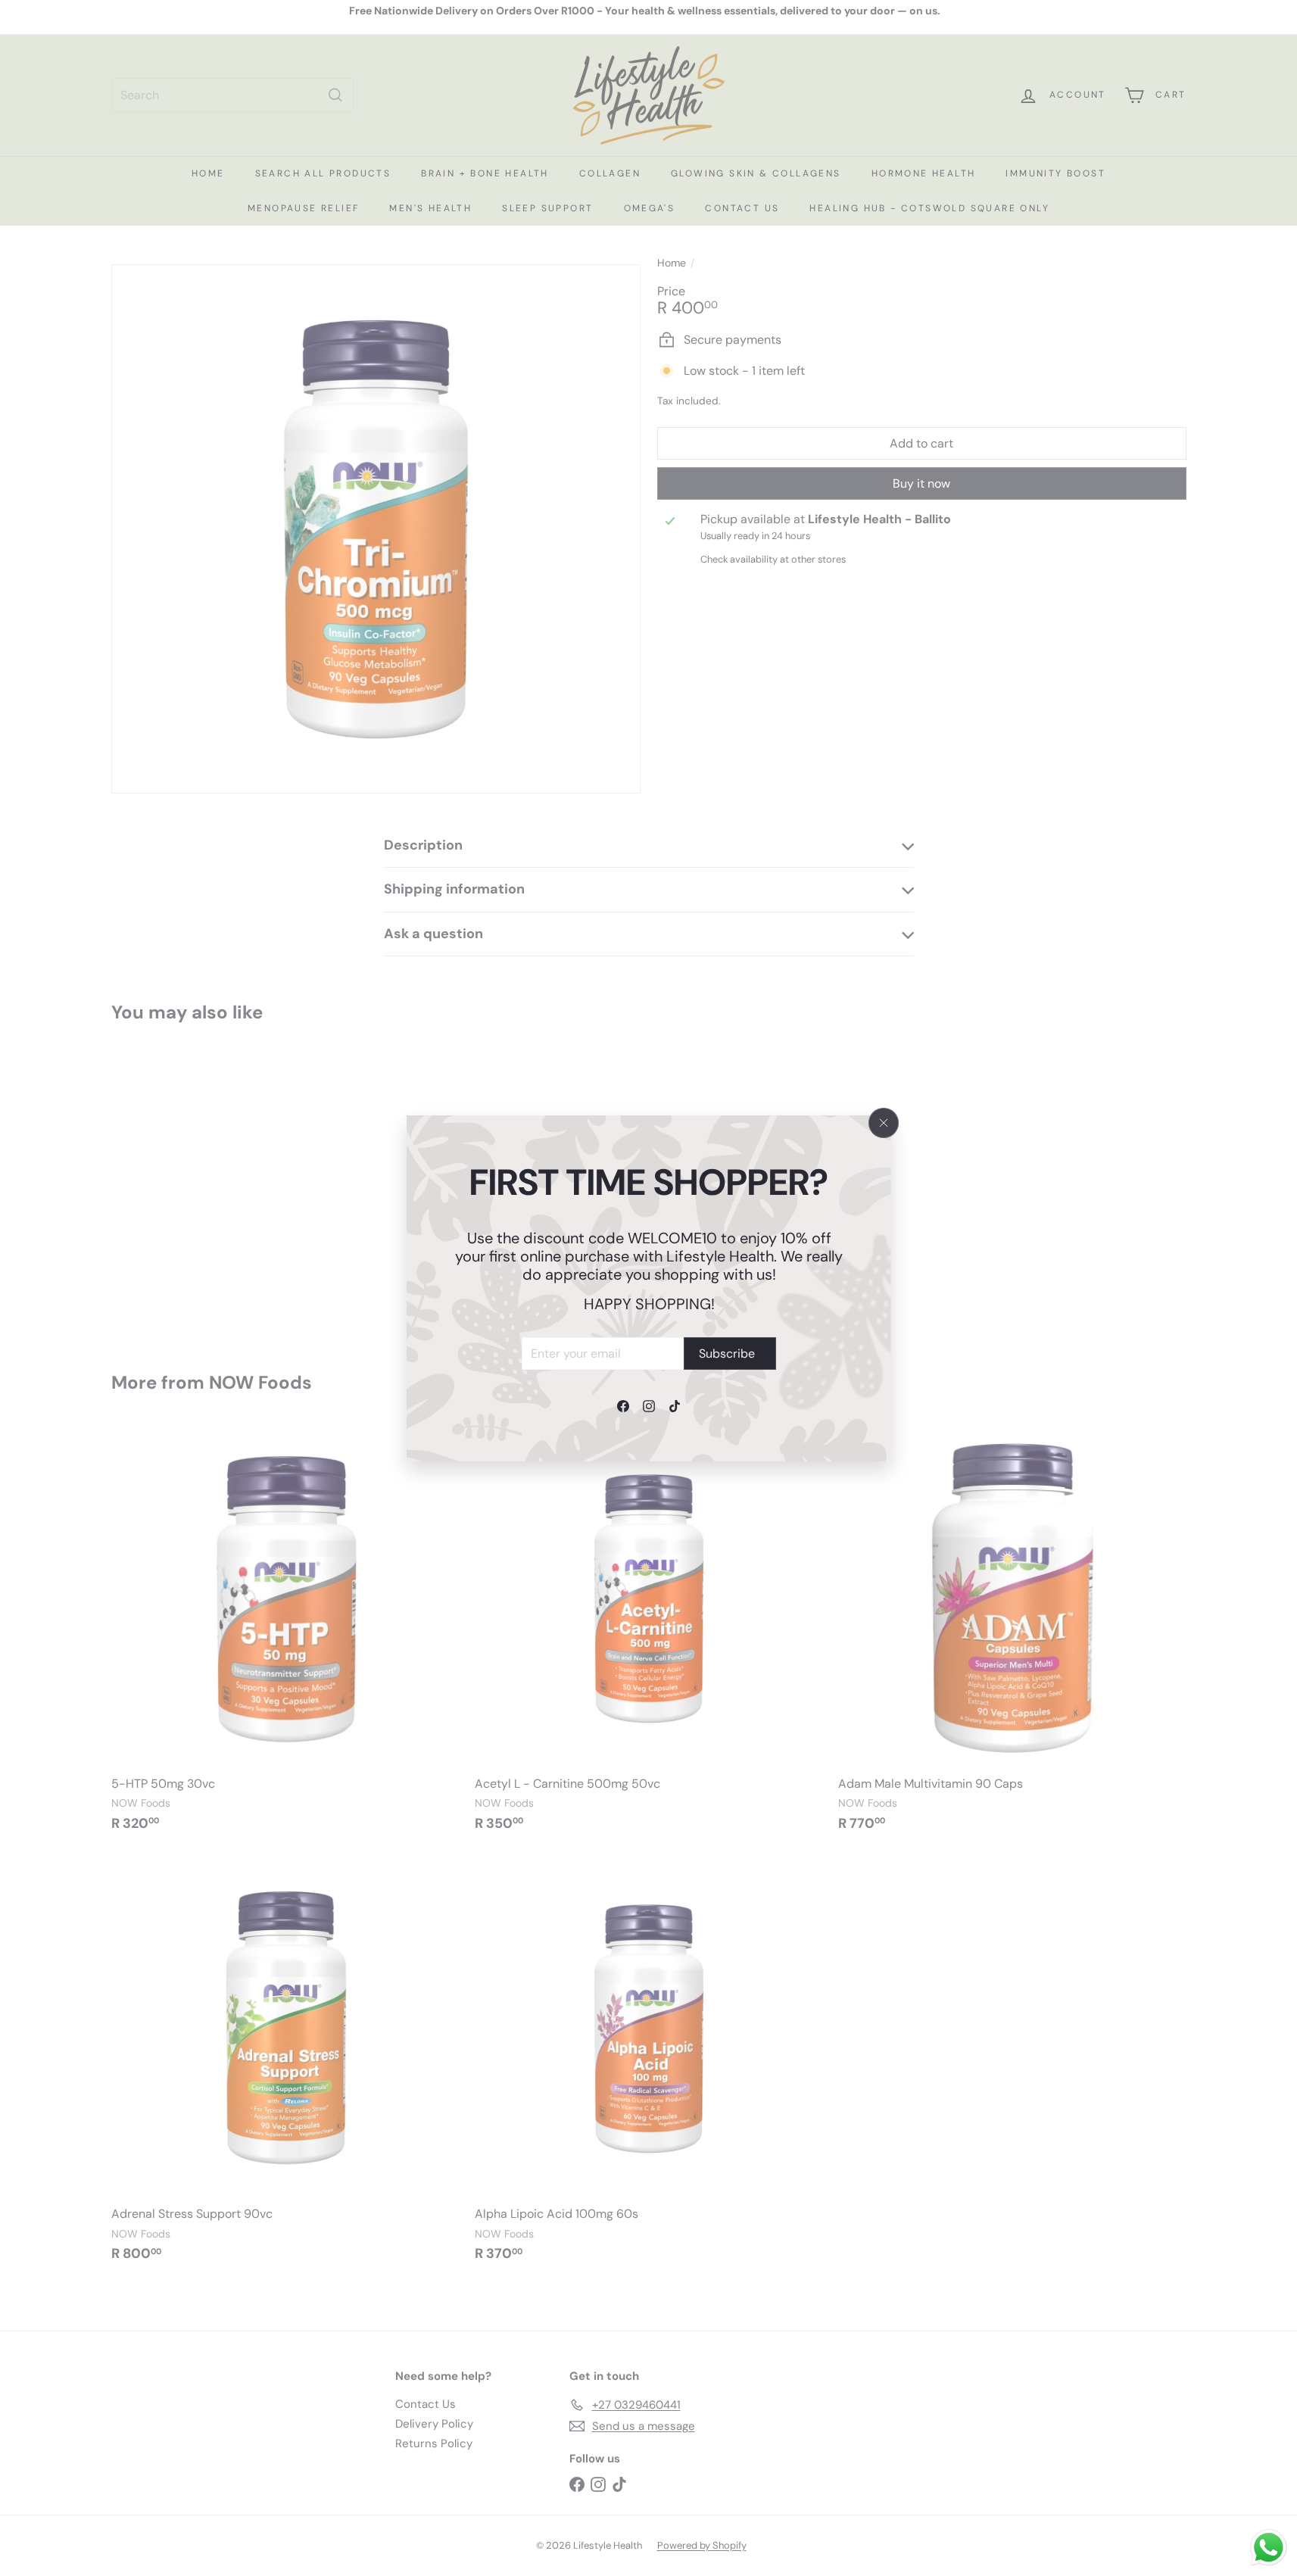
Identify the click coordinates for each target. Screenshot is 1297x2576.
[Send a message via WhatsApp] (1269, 2548)
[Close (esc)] (884, 1123)
